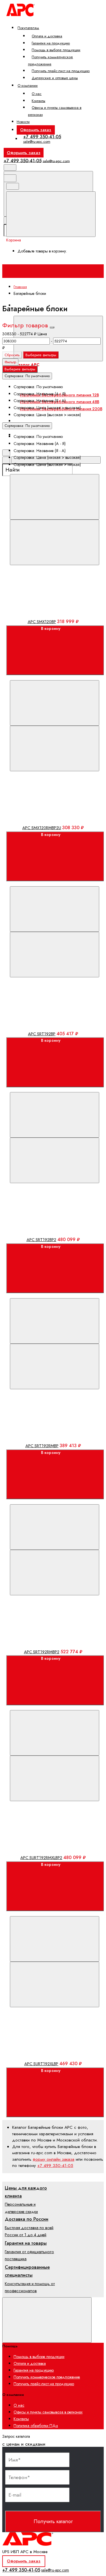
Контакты (38, 101)
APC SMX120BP (42, 622)
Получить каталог (53, 2521)
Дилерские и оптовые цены (55, 78)
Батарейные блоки (37, 421)
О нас (37, 94)
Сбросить (12, 355)
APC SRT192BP (42, 1034)
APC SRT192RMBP (42, 1446)
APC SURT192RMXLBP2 (41, 1858)
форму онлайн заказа (54, 2159)
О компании (28, 86)
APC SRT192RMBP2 (42, 1652)
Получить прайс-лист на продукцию (61, 71)
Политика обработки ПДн (36, 2426)
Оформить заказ (36, 130)
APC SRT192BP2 (41, 1240)
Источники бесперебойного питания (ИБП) (52, 379)
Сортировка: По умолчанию (27, 376)
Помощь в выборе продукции (56, 50)
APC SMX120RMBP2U (42, 828)
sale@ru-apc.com (37, 141)
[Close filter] (52, 327)
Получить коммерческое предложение (51, 60)
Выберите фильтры (41, 355)
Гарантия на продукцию (51, 43)
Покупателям (28, 28)
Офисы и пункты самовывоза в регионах (55, 111)
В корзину (51, 628)
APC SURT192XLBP (41, 2064)
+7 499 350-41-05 (42, 137)
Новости (23, 122)
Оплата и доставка (47, 36)
